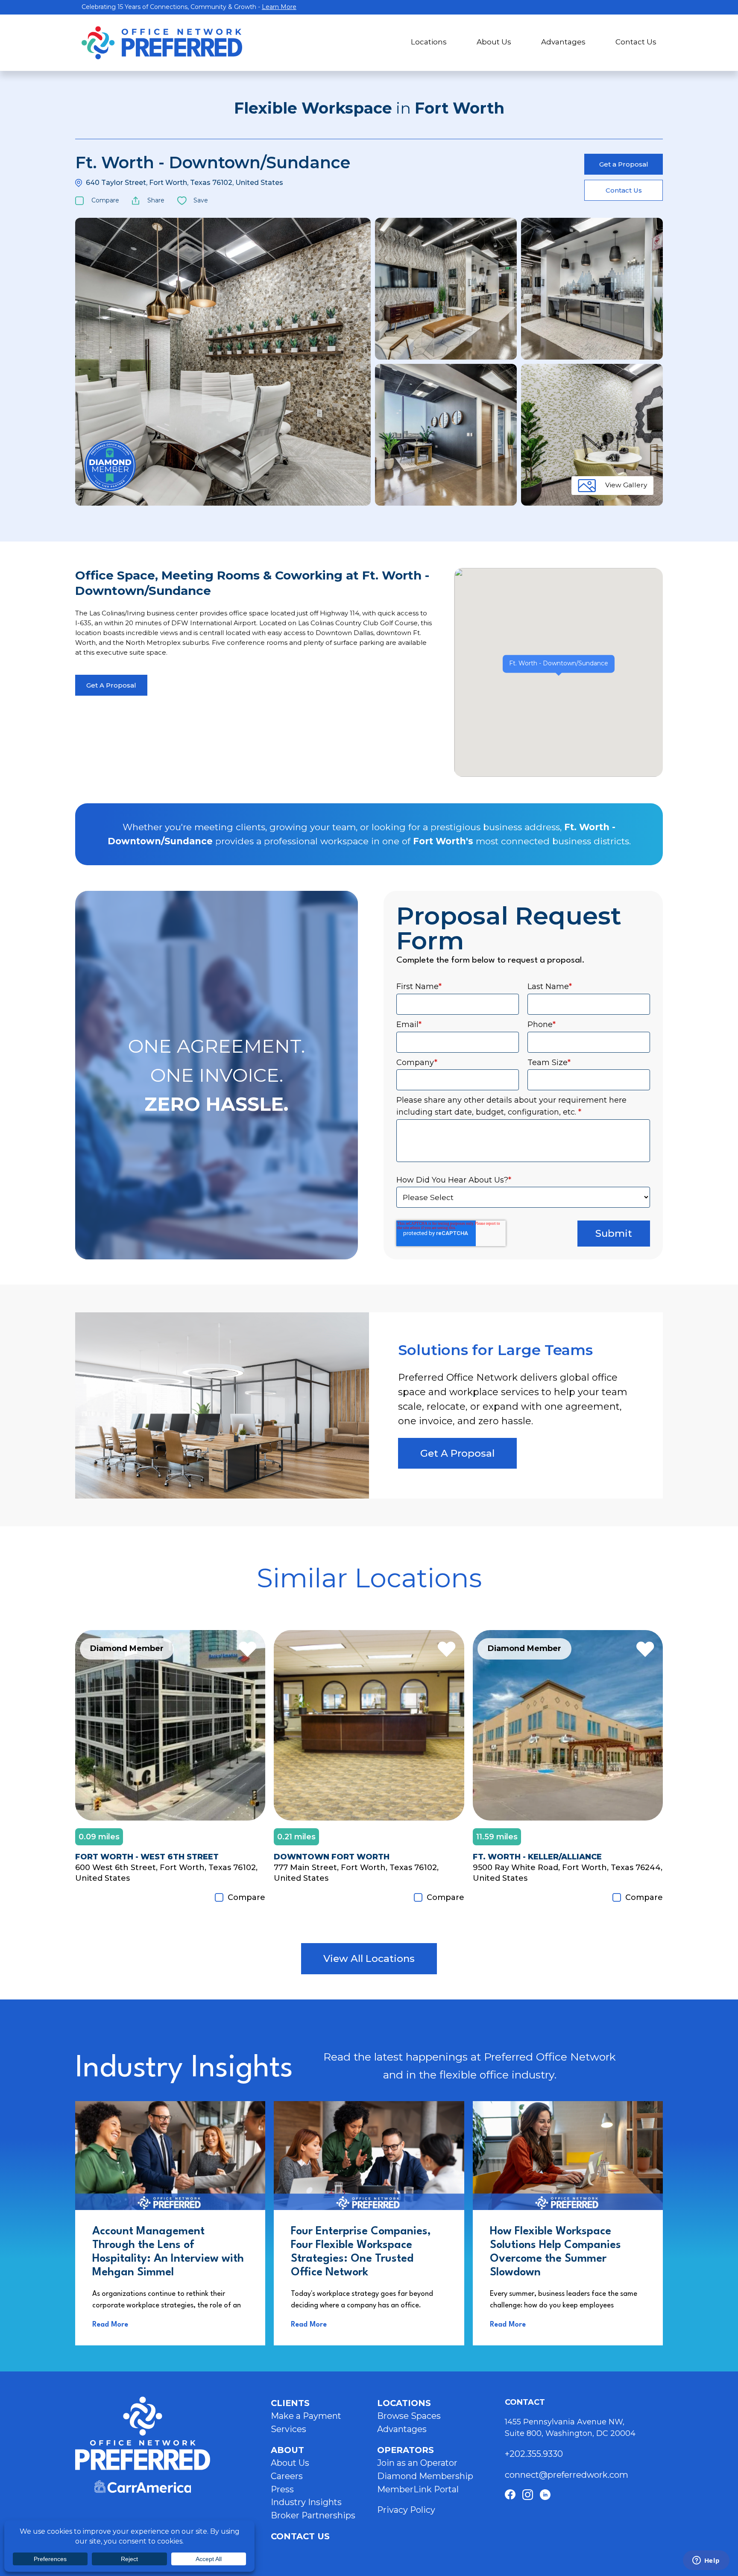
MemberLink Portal (418, 2489)
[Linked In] (545, 2495)
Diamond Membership (425, 2476)
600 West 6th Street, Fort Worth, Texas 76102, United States (166, 1873)
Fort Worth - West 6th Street (147, 1857)
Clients (290, 2403)
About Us (494, 42)
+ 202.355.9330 (535, 2454)
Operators (406, 2450)
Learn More (279, 7)
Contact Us (636, 42)
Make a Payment (306, 2416)
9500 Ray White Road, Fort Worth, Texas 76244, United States (568, 1873)
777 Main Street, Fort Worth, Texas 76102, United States (356, 1873)
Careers (287, 2476)
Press (282, 2489)
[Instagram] (528, 2495)
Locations (429, 42)
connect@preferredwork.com (567, 2475)
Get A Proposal (111, 685)
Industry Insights (306, 2502)
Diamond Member (110, 465)
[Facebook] (510, 2495)
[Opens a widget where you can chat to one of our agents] (706, 2561)
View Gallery (626, 485)
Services (288, 2429)
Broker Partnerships (313, 2515)
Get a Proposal (624, 164)
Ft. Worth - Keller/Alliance (537, 1857)
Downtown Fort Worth (332, 1857)
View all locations (369, 1958)
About (287, 2450)
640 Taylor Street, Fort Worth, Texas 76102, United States (184, 183)
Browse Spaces (409, 2416)
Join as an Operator (417, 2463)
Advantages (563, 42)
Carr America (143, 2487)
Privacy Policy (406, 2510)
